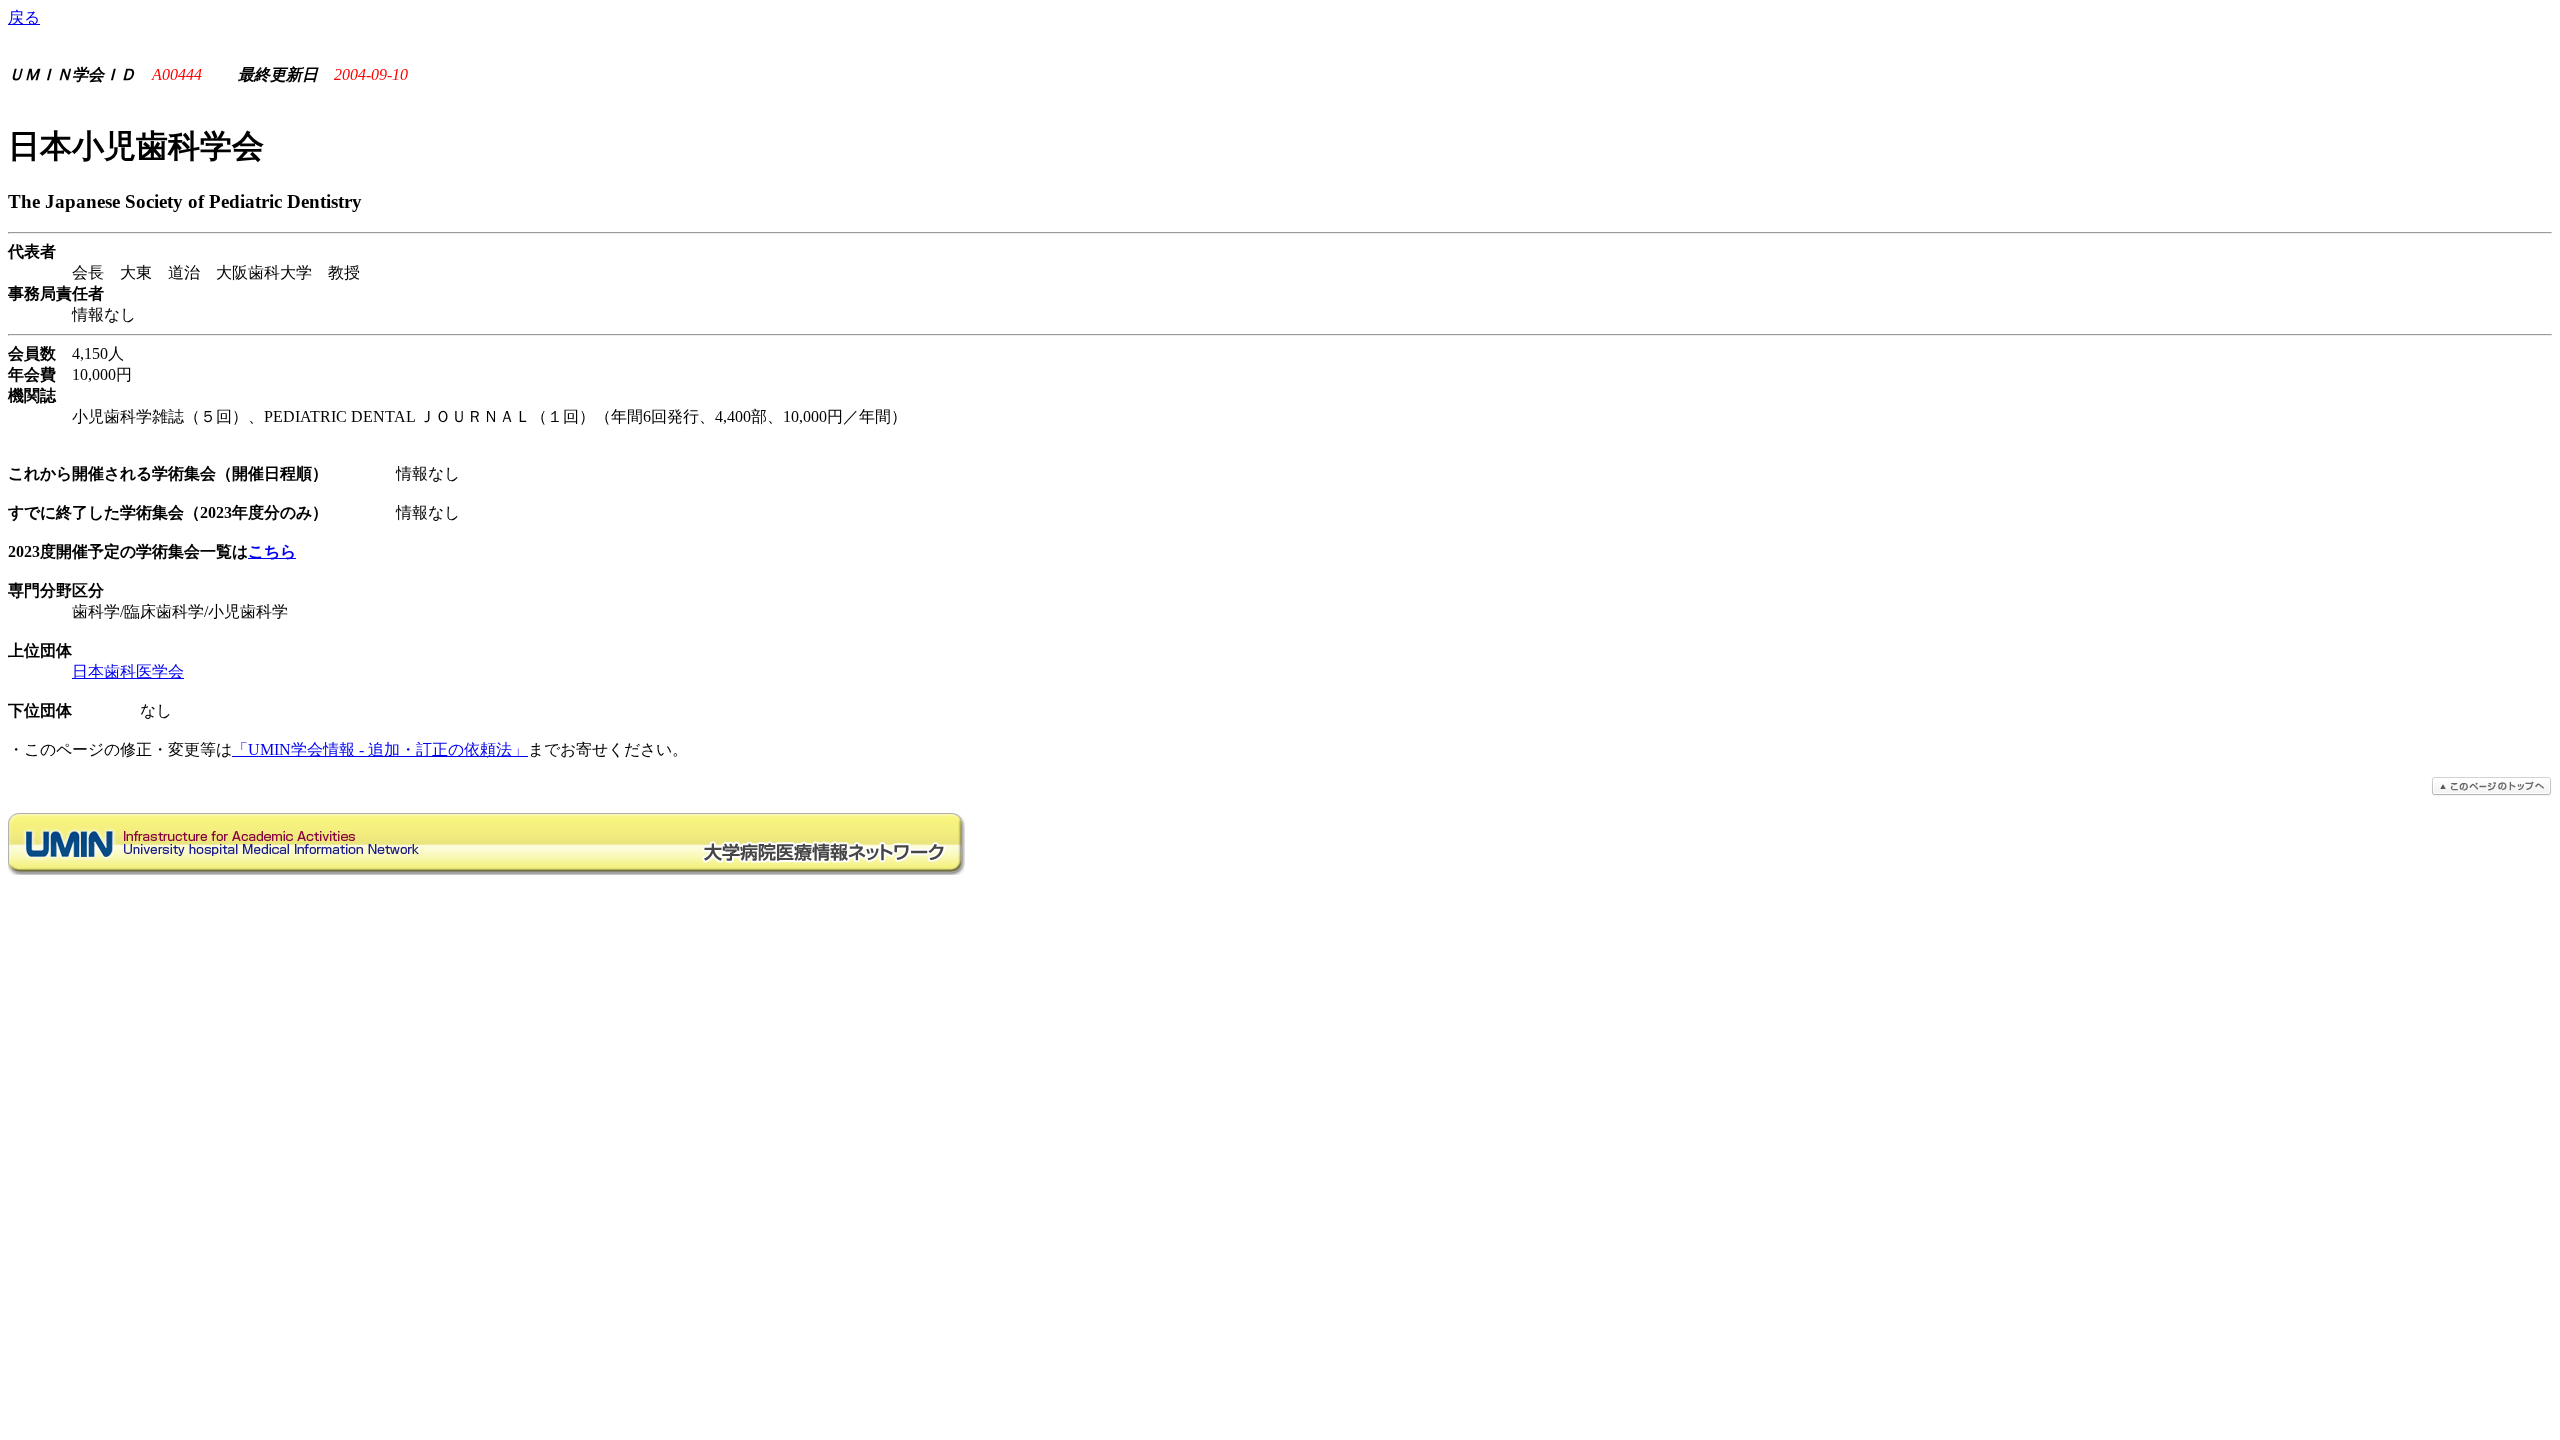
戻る (24, 17)
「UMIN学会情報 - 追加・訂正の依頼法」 (380, 749)
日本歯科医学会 (128, 671)
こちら (272, 551)
